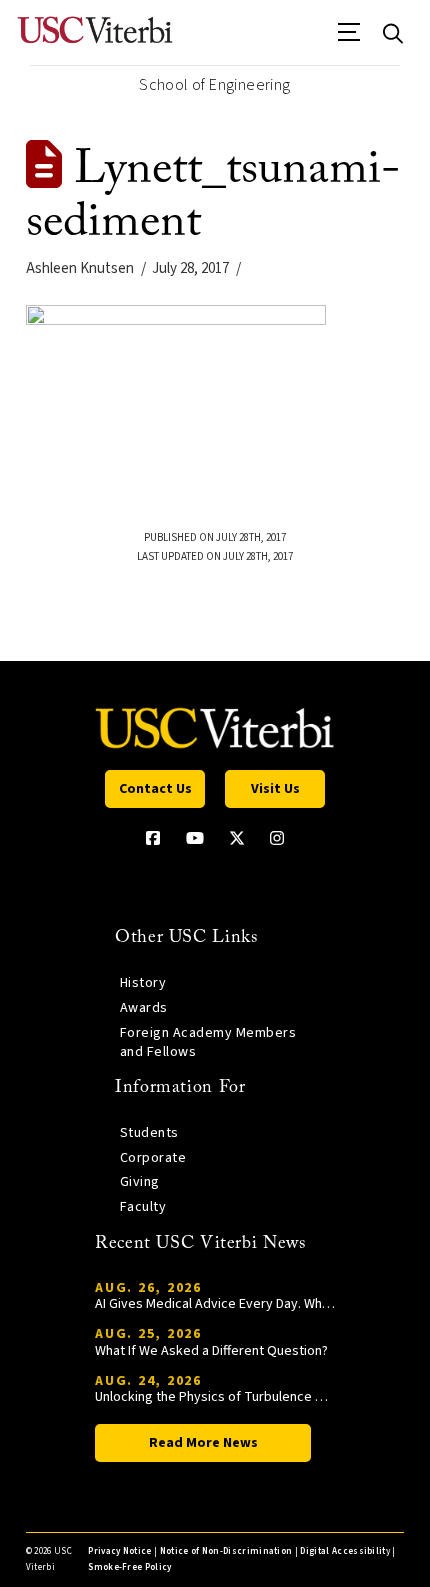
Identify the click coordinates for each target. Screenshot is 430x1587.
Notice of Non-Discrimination (226, 1551)
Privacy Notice (119, 1551)
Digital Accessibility (345, 1551)
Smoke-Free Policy (129, 1567)
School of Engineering (214, 85)
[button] (349, 39)
